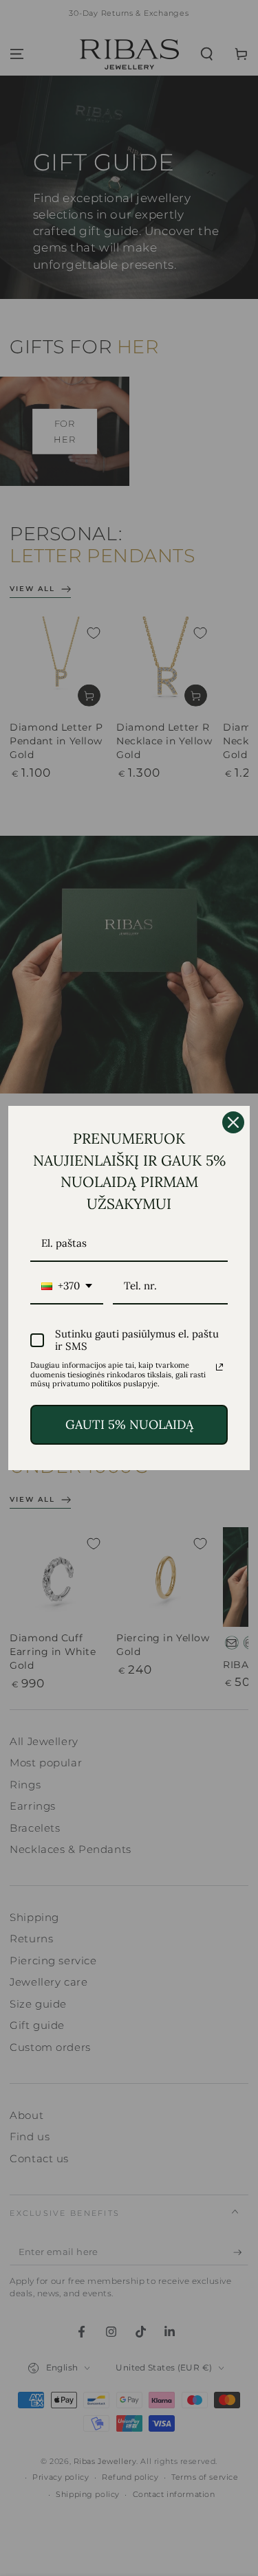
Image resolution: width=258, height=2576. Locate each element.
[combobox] (67, 1287)
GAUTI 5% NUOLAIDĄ (129, 1424)
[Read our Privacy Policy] (219, 1367)
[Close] (233, 1122)
